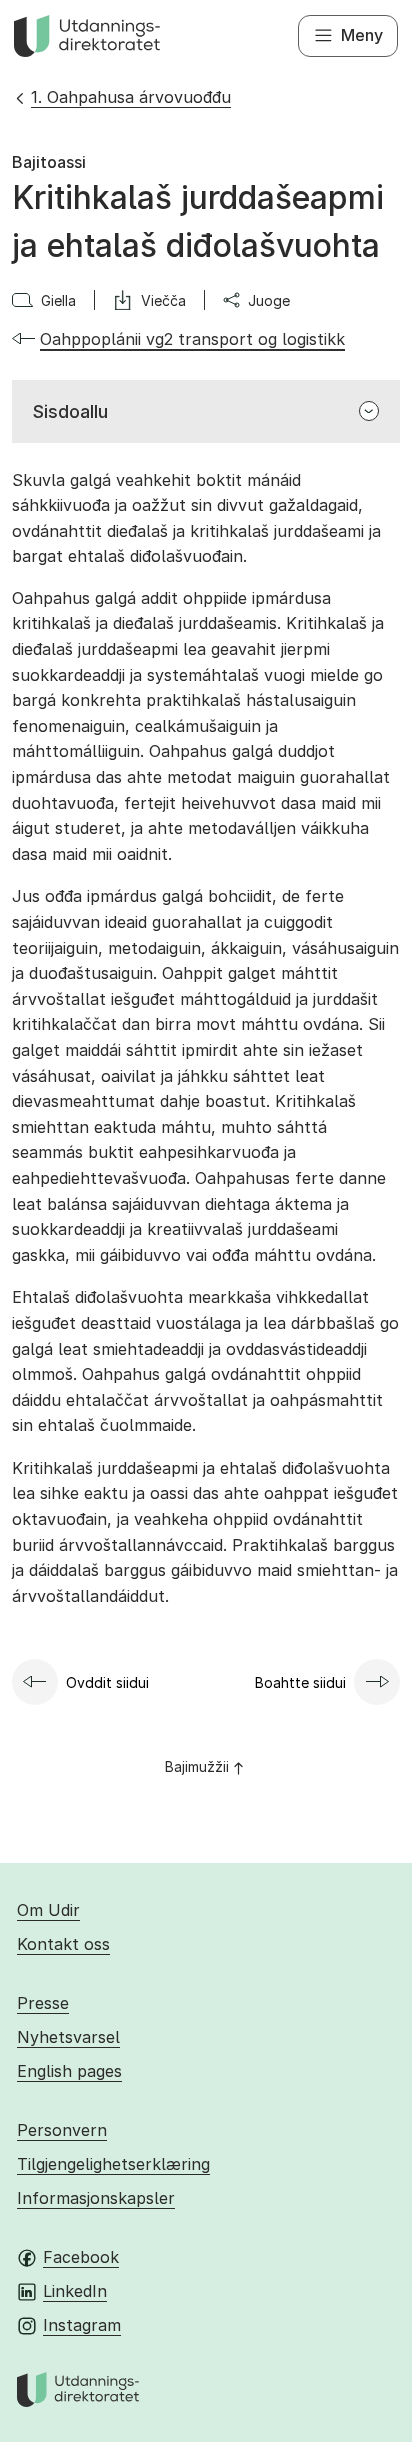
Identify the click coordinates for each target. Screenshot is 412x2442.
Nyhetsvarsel (68, 2037)
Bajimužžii (197, 1766)
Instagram (82, 2325)
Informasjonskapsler (96, 2198)
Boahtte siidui (300, 1682)
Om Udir (48, 1910)
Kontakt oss (63, 1944)
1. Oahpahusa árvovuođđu (131, 97)
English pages (69, 2071)
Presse (43, 2003)
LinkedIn (75, 2291)
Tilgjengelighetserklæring (113, 2164)
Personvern (62, 2130)
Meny (362, 35)
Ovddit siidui (107, 1682)
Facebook (81, 2257)
